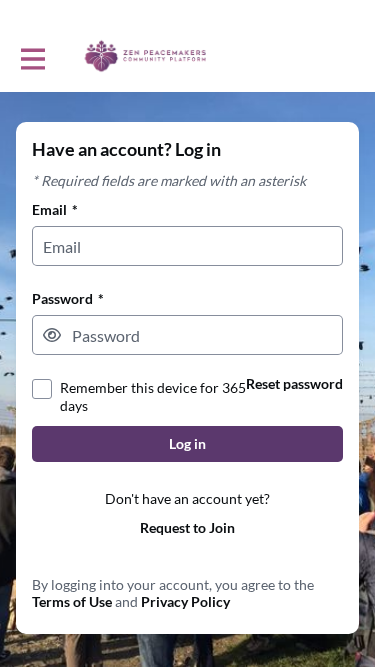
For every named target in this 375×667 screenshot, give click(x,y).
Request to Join (187, 527)
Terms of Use (72, 601)
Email (55, 209)
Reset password (294, 383)
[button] (52, 335)
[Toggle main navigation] (32, 57)
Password (68, 298)
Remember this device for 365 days (153, 396)
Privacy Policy (185, 601)
